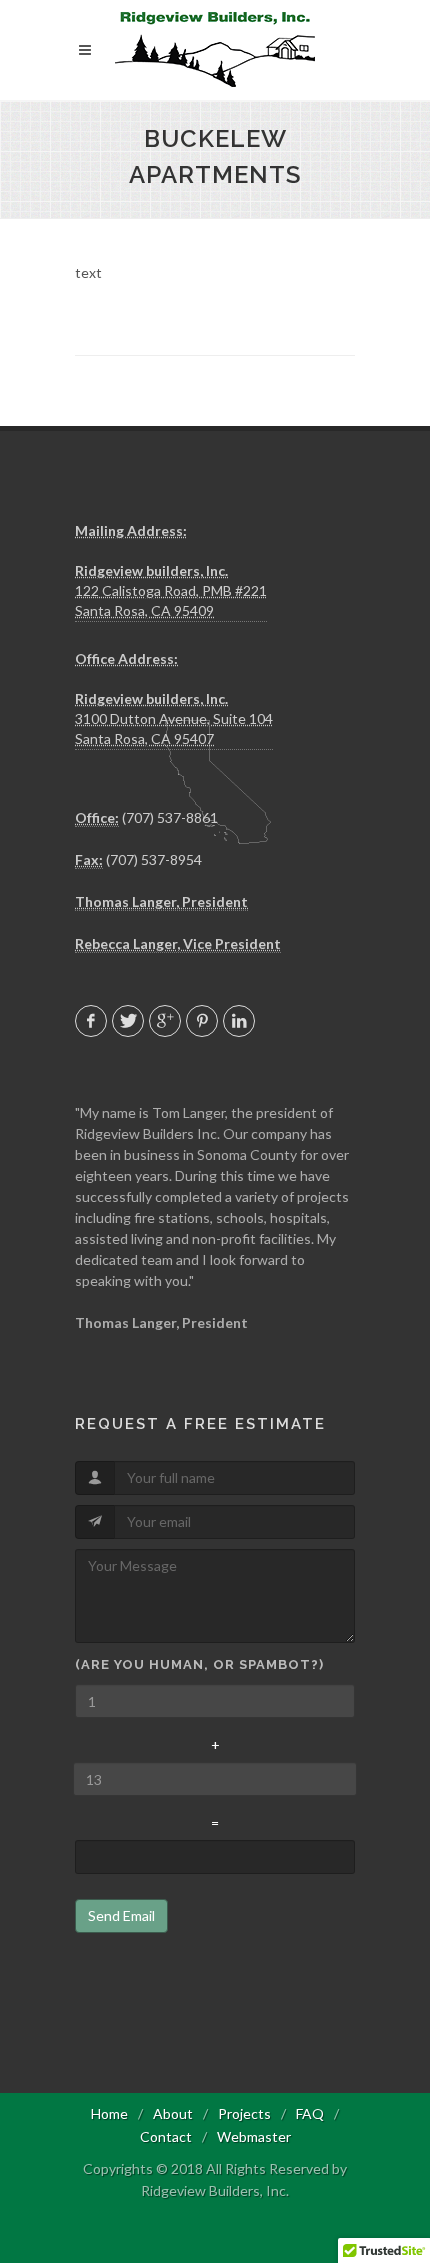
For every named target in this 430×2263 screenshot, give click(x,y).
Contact (166, 2136)
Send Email (121, 1915)
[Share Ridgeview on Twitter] (128, 1021)
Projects (244, 2113)
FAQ (310, 2113)
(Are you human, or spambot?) (199, 1664)
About (173, 2113)
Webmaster (254, 2136)
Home (109, 2113)
